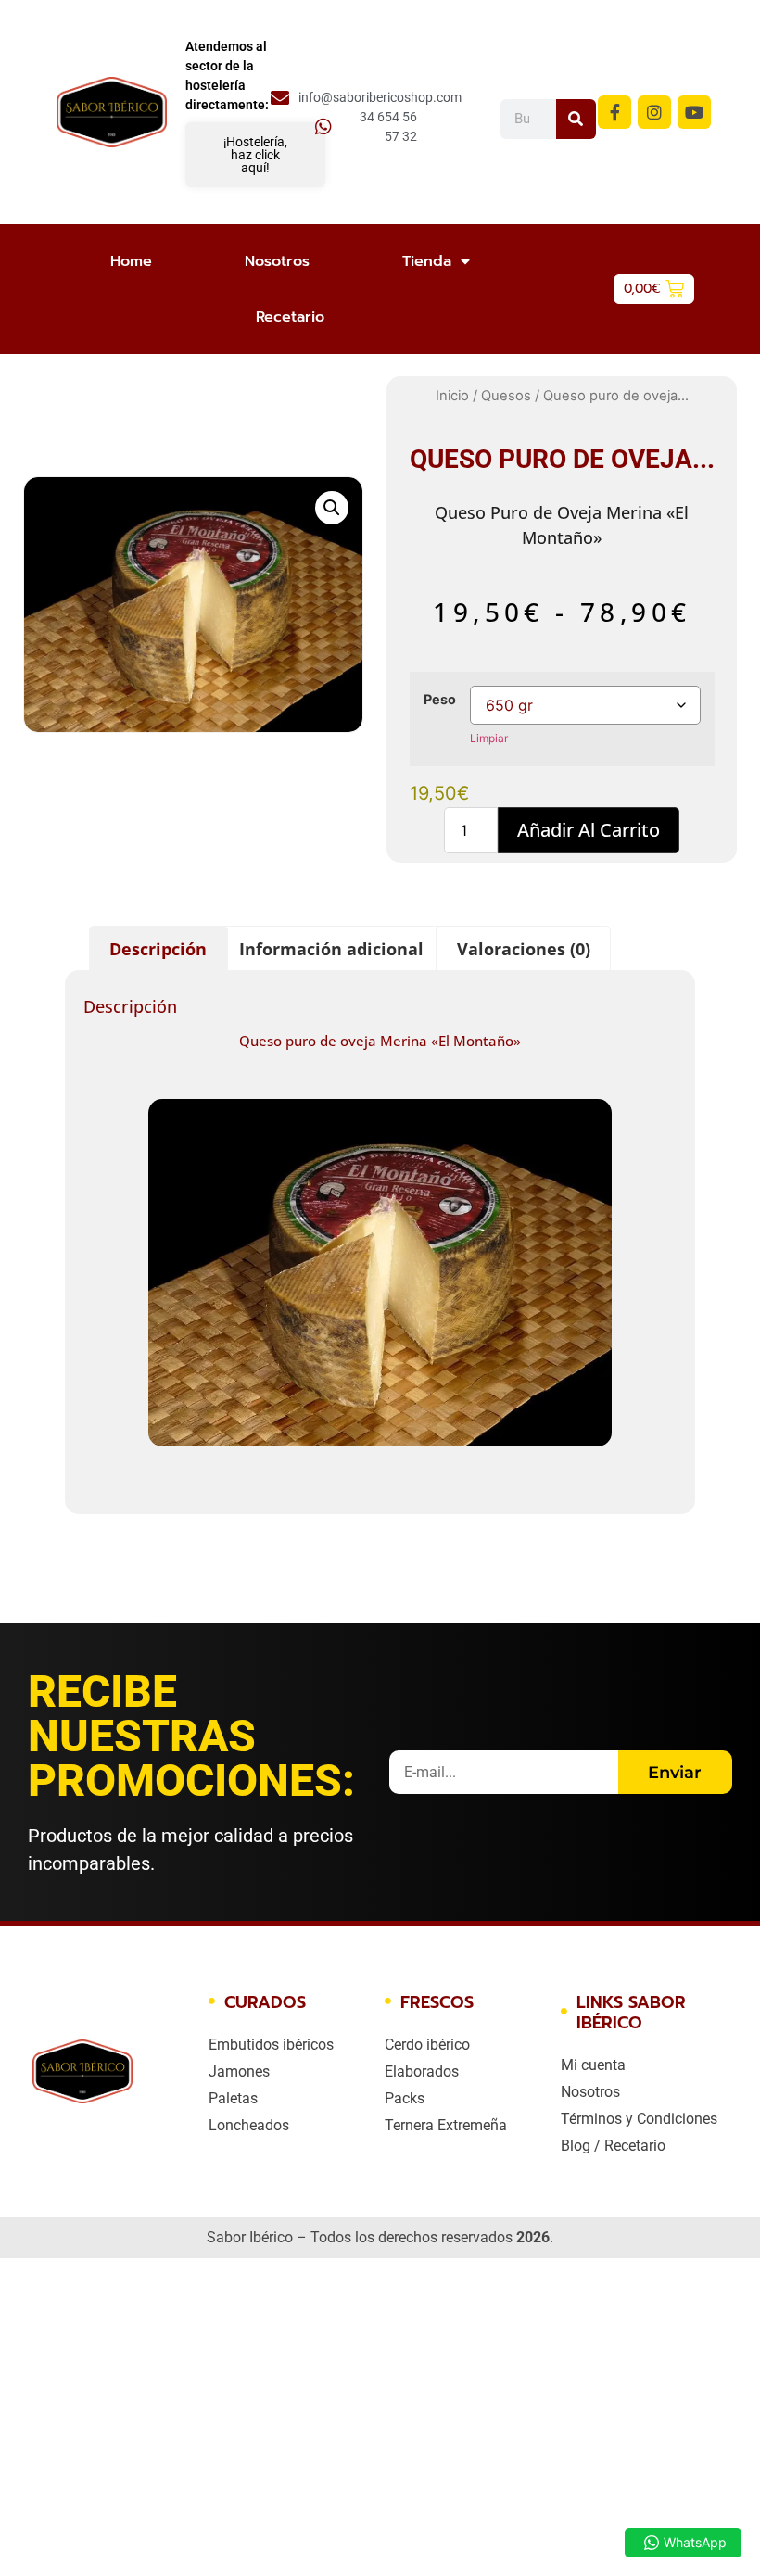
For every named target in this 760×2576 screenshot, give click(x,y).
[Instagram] (654, 112)
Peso (440, 700)
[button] (332, 508)
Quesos (506, 396)
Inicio (452, 396)
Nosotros (277, 261)
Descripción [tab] (158, 949)
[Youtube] (694, 112)
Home (131, 261)
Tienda (427, 261)
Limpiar (489, 738)
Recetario (290, 317)
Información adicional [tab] (331, 949)
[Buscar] (576, 119)
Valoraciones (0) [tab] (524, 949)
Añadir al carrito (589, 830)
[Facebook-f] (614, 112)
